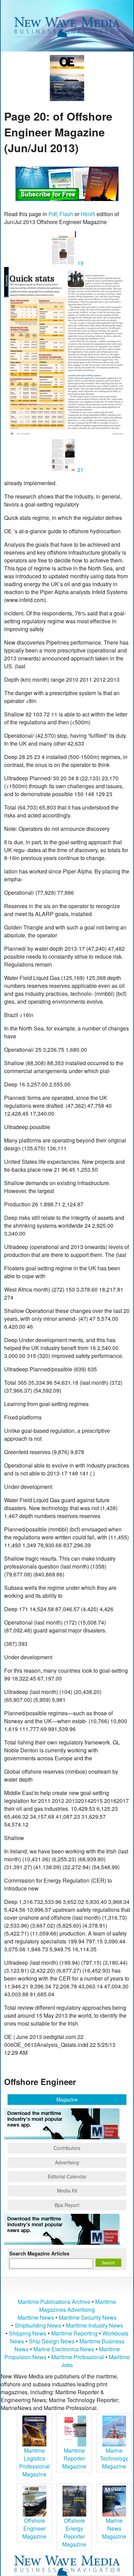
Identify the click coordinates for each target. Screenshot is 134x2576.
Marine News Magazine (114, 2528)
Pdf (53, 214)
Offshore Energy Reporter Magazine (74, 2532)
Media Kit (67, 2190)
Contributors (67, 2148)
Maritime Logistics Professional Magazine (35, 2462)
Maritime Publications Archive (54, 2302)
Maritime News (36, 2317)
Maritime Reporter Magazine (74, 2458)
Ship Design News (52, 2341)
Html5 (88, 214)
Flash (66, 214)
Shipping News (28, 2333)
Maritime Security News (88, 2317)
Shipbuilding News (38, 2325)
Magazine (67, 2099)
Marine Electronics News (64, 2349)
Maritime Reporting (74, 2333)
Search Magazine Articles (39, 2253)
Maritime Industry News (94, 2325)
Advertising (67, 2162)
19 (80, 263)
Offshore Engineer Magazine (34, 2528)
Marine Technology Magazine (114, 2458)
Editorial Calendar (67, 2176)
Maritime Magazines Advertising (78, 2306)
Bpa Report (67, 2205)
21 (80, 470)
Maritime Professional (78, 2357)
